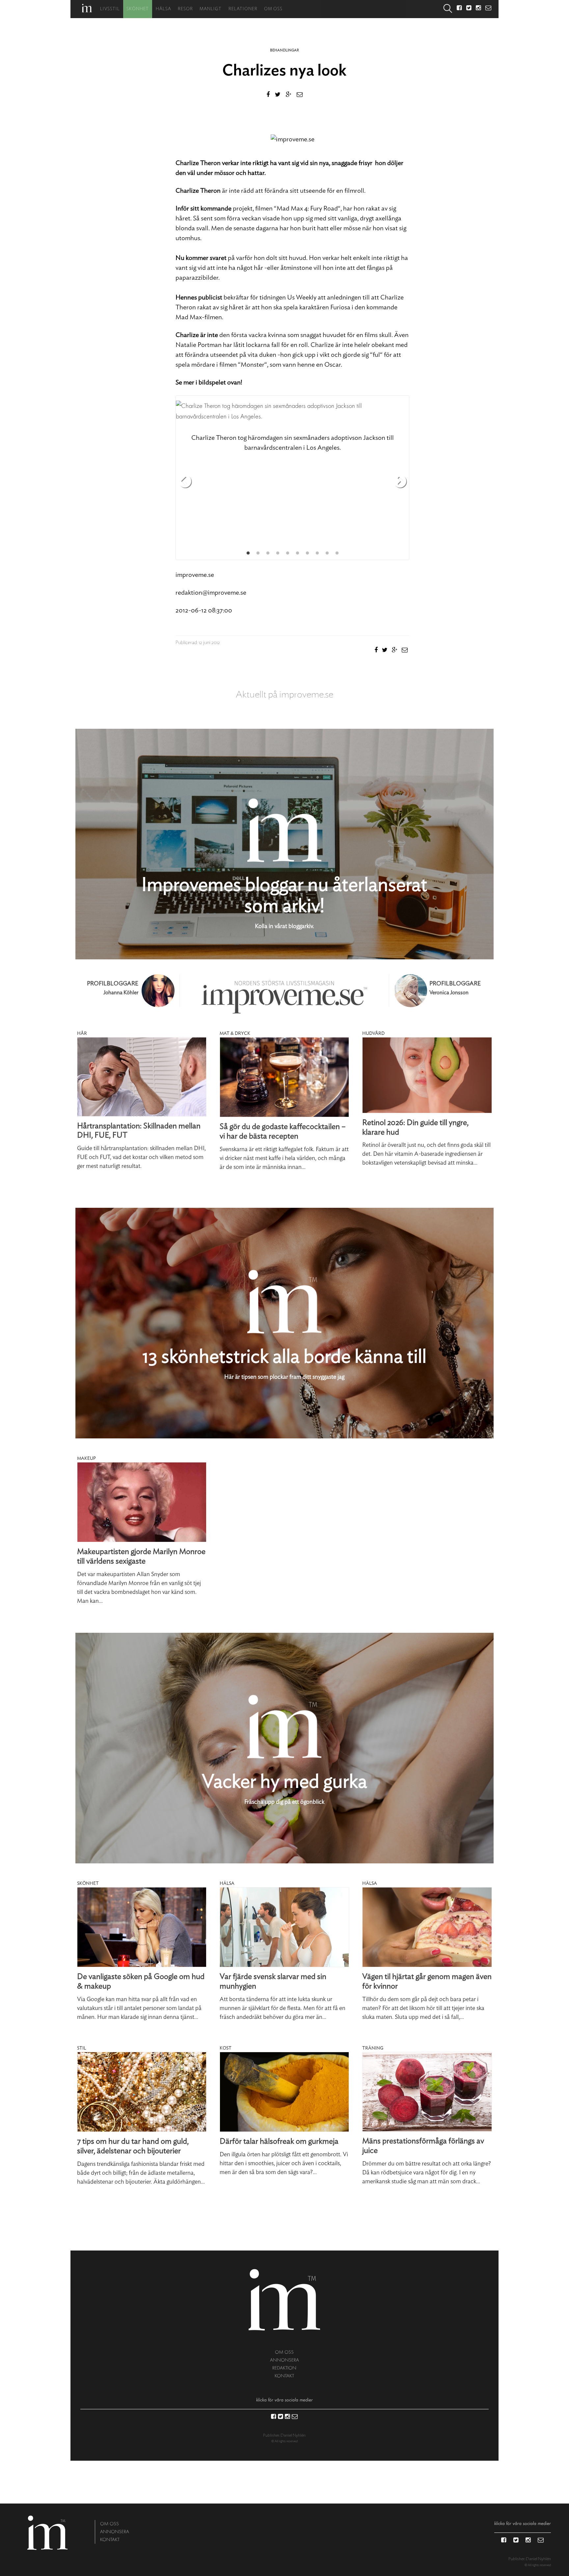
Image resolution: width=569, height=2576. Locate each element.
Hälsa (163, 9)
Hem (87, 8)
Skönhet (138, 9)
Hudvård (373, 1033)
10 (337, 553)
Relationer (243, 9)
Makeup (86, 1458)
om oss (284, 2352)
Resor (185, 9)
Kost (226, 2048)
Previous (185, 482)
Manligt (211, 9)
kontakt (284, 2376)
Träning (373, 2048)
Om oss (273, 9)
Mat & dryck (235, 1033)
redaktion (284, 2368)
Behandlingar (284, 50)
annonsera (284, 2360)
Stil (81, 2048)
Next (400, 482)
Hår (82, 1033)
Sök (448, 9)
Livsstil (110, 9)
